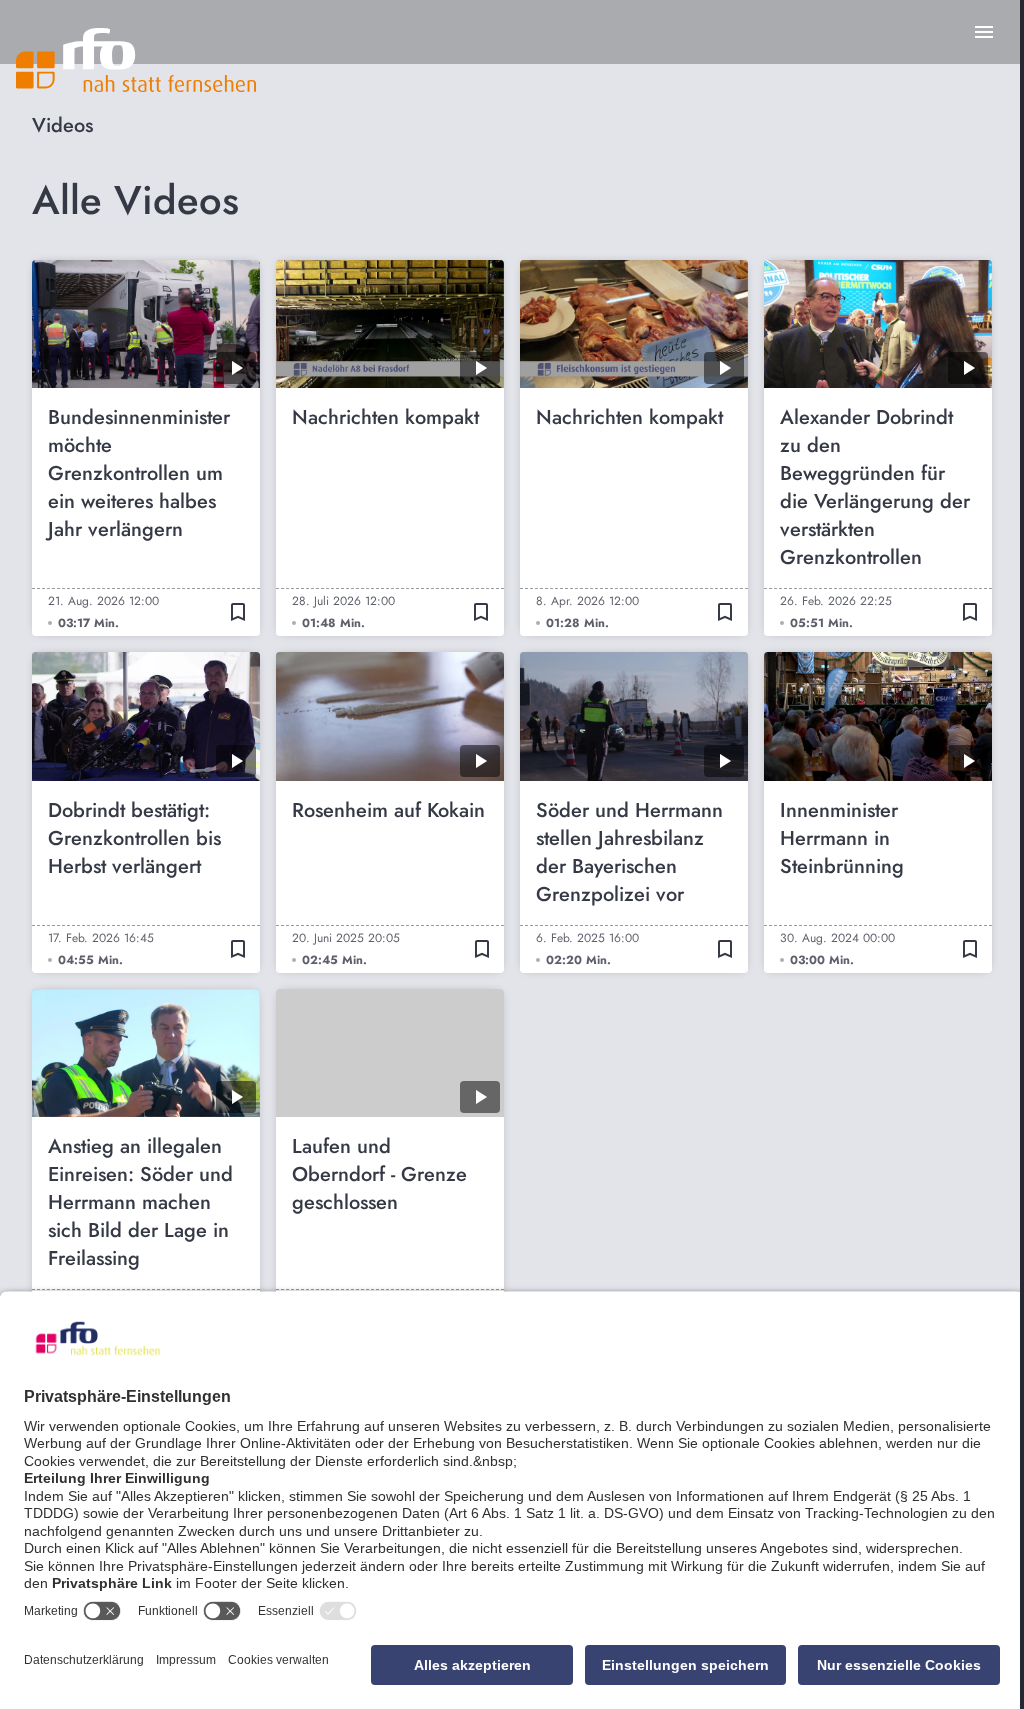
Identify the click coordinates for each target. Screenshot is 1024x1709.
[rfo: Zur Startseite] (136, 60)
